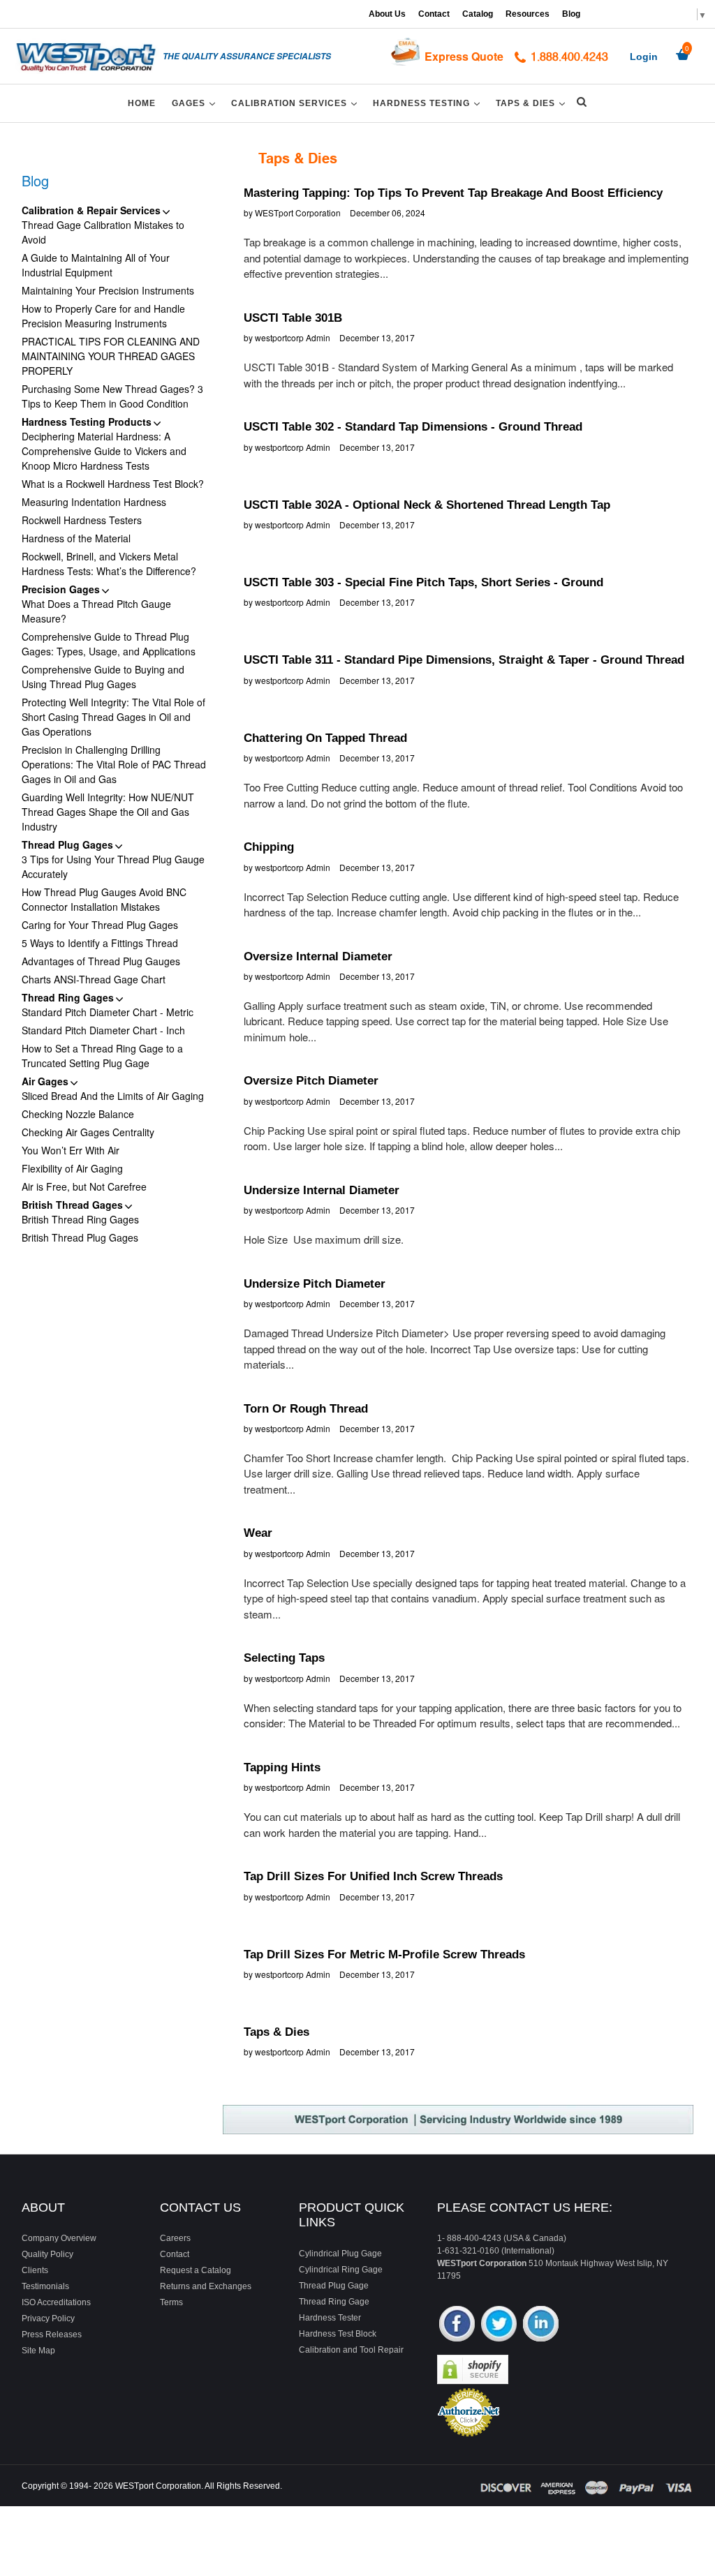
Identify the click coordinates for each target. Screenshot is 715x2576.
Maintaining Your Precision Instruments (108, 290)
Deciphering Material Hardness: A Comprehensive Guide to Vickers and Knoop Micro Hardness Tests (104, 451)
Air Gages (45, 1081)
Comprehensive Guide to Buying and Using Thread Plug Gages (103, 677)
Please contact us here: (525, 2208)
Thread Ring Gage (334, 2302)
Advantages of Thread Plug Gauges (101, 961)
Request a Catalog (196, 2270)
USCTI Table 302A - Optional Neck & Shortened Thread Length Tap (427, 505)
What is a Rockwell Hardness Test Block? (113, 484)
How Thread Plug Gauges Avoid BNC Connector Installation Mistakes (104, 899)
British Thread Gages (72, 1205)
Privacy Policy (48, 2318)
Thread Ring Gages (68, 997)
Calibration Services (296, 103)
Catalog (478, 14)
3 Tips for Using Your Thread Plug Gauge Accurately (113, 866)
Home (142, 103)
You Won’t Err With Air (71, 1150)
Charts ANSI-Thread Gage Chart (94, 979)
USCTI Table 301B (293, 318)
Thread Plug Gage (334, 2286)
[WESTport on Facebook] (457, 2325)
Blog (571, 14)
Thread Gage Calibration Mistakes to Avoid (103, 232)
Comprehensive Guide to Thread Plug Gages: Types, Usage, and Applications (109, 644)
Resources (528, 14)
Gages (196, 103)
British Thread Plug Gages (80, 1237)
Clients (35, 2270)
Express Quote (464, 56)
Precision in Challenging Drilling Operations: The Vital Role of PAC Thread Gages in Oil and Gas (114, 764)
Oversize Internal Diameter (318, 956)
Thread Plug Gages (67, 844)
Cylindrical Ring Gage (341, 2270)
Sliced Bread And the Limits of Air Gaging (113, 1096)
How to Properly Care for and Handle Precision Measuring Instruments (103, 316)
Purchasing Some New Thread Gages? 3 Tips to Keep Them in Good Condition (112, 396)
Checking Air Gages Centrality (88, 1132)
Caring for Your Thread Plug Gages (100, 925)
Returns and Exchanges (206, 2286)
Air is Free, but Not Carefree (84, 1186)
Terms (171, 2302)
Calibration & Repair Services (91, 210)
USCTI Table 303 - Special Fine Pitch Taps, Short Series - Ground (423, 582)
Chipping (269, 847)
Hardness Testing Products (87, 422)
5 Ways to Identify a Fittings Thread (100, 943)
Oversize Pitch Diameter (311, 1081)
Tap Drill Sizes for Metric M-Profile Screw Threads (384, 1955)
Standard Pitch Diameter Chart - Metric (108, 1012)
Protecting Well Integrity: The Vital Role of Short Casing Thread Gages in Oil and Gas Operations (113, 717)
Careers (175, 2238)
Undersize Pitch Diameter (315, 1284)
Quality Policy (47, 2254)
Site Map (38, 2351)
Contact (434, 14)
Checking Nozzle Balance (78, 1114)
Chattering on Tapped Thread (325, 738)
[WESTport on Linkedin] (541, 2325)
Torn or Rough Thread (306, 1409)
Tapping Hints (282, 1767)
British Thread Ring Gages (80, 1219)
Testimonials (45, 2286)
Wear (258, 1533)
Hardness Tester (330, 2318)
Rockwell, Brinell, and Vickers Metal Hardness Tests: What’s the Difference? (109, 564)
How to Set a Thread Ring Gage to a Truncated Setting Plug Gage (102, 1056)
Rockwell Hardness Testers (82, 520)
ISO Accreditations (56, 2302)
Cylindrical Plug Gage (340, 2254)
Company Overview (59, 2238)
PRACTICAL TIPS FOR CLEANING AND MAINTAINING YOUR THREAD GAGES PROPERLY (111, 356)
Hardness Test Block (338, 2334)
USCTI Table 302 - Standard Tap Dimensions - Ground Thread (413, 427)
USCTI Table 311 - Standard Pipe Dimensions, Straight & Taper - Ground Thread (464, 660)
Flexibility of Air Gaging (72, 1168)
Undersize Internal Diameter (322, 1190)
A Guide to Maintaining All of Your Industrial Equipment (96, 265)
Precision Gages (61, 589)
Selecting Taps (284, 1658)
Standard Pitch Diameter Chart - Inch (103, 1030)
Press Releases (52, 2335)
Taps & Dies (533, 103)
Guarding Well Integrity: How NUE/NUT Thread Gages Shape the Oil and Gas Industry (108, 812)
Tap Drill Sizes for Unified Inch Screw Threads (373, 1876)
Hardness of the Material (76, 538)
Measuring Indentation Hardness (94, 502)
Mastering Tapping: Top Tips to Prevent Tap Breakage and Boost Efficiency (453, 193)
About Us (387, 14)
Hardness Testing (429, 103)
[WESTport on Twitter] (499, 2325)
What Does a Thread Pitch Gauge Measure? (96, 611)
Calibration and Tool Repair (351, 2350)
